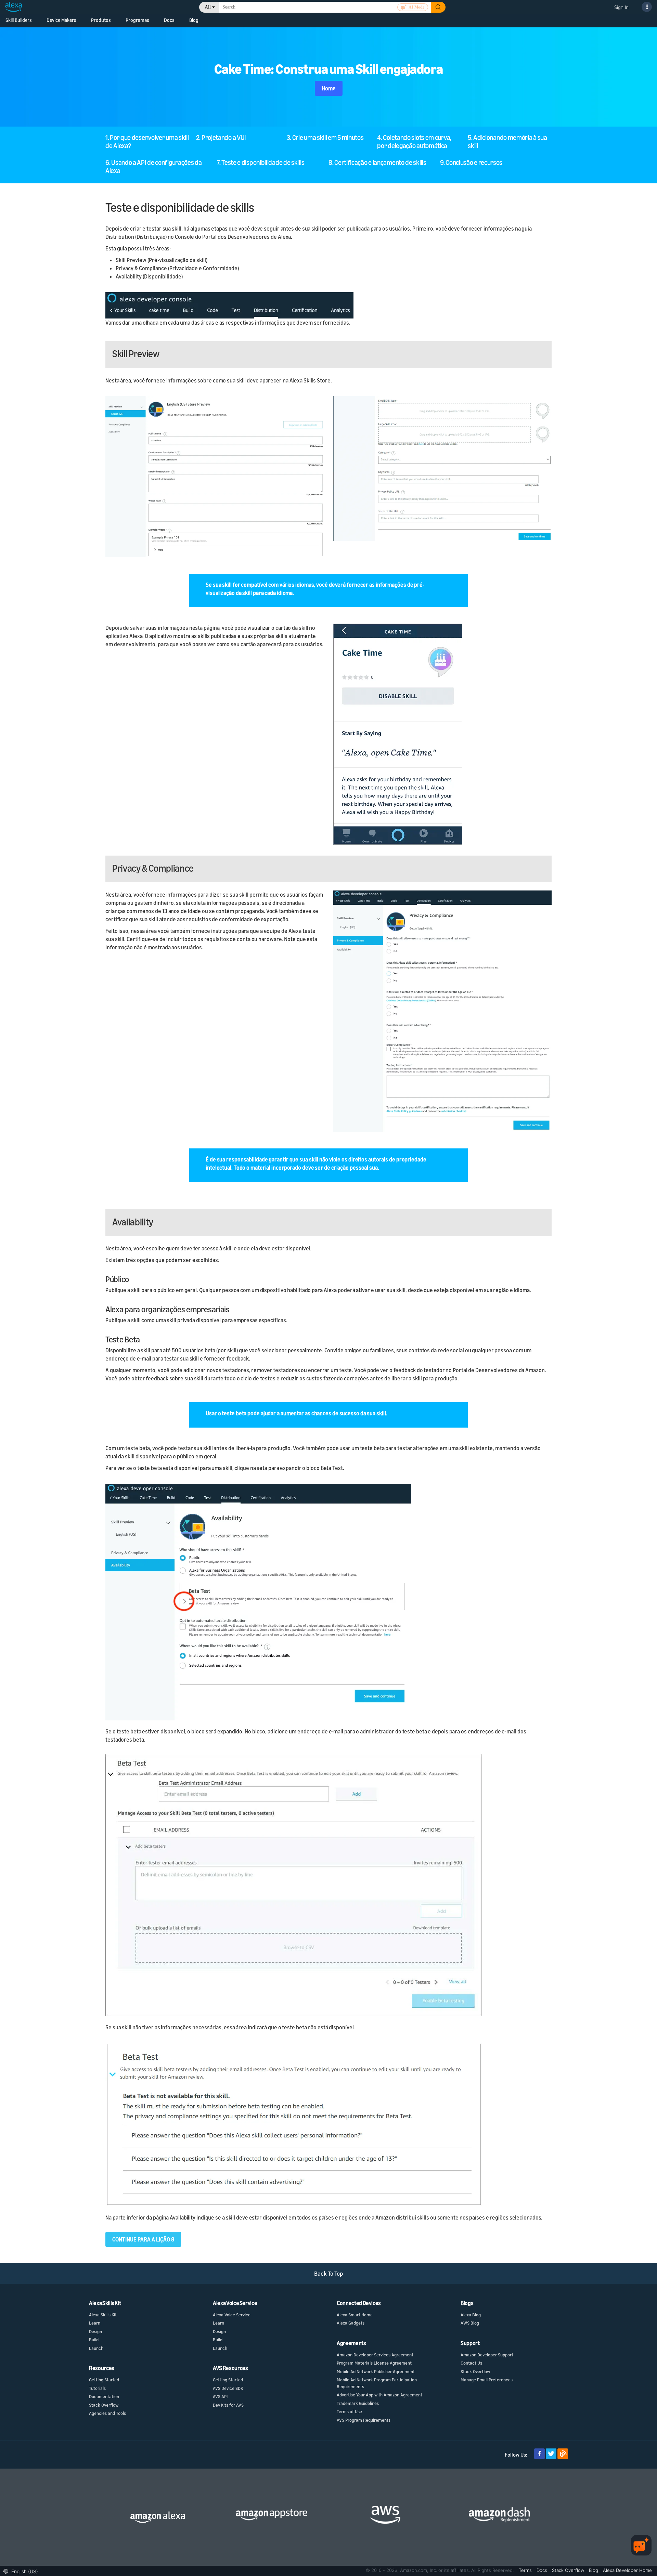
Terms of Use (349, 2411)
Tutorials (97, 2388)
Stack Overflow (104, 2405)
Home (329, 88)
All (208, 7)
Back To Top (329, 2273)
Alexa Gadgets (351, 2323)
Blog (194, 20)
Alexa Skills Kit (103, 2315)
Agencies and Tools (107, 2413)
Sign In (621, 7)
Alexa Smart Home (355, 2315)
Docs (543, 2570)
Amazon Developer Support (487, 2355)
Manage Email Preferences (487, 2380)
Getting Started (104, 2380)
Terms (526, 2570)
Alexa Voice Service (232, 2315)
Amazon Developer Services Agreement (375, 2355)
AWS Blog (470, 2323)
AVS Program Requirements (364, 2420)
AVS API (220, 2396)
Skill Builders (19, 20)
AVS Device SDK (228, 2388)
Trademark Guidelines (358, 2403)
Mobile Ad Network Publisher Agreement (376, 2371)
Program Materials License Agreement (374, 2363)
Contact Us (471, 2363)
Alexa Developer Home (627, 2570)
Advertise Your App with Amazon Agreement (379, 2395)
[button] (22, 2571)
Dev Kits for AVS (228, 2405)
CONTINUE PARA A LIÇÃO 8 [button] (143, 2239)
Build (94, 2340)
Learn (95, 2323)
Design (95, 2331)
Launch (96, 2348)
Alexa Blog (471, 2315)
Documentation (104, 2396)
